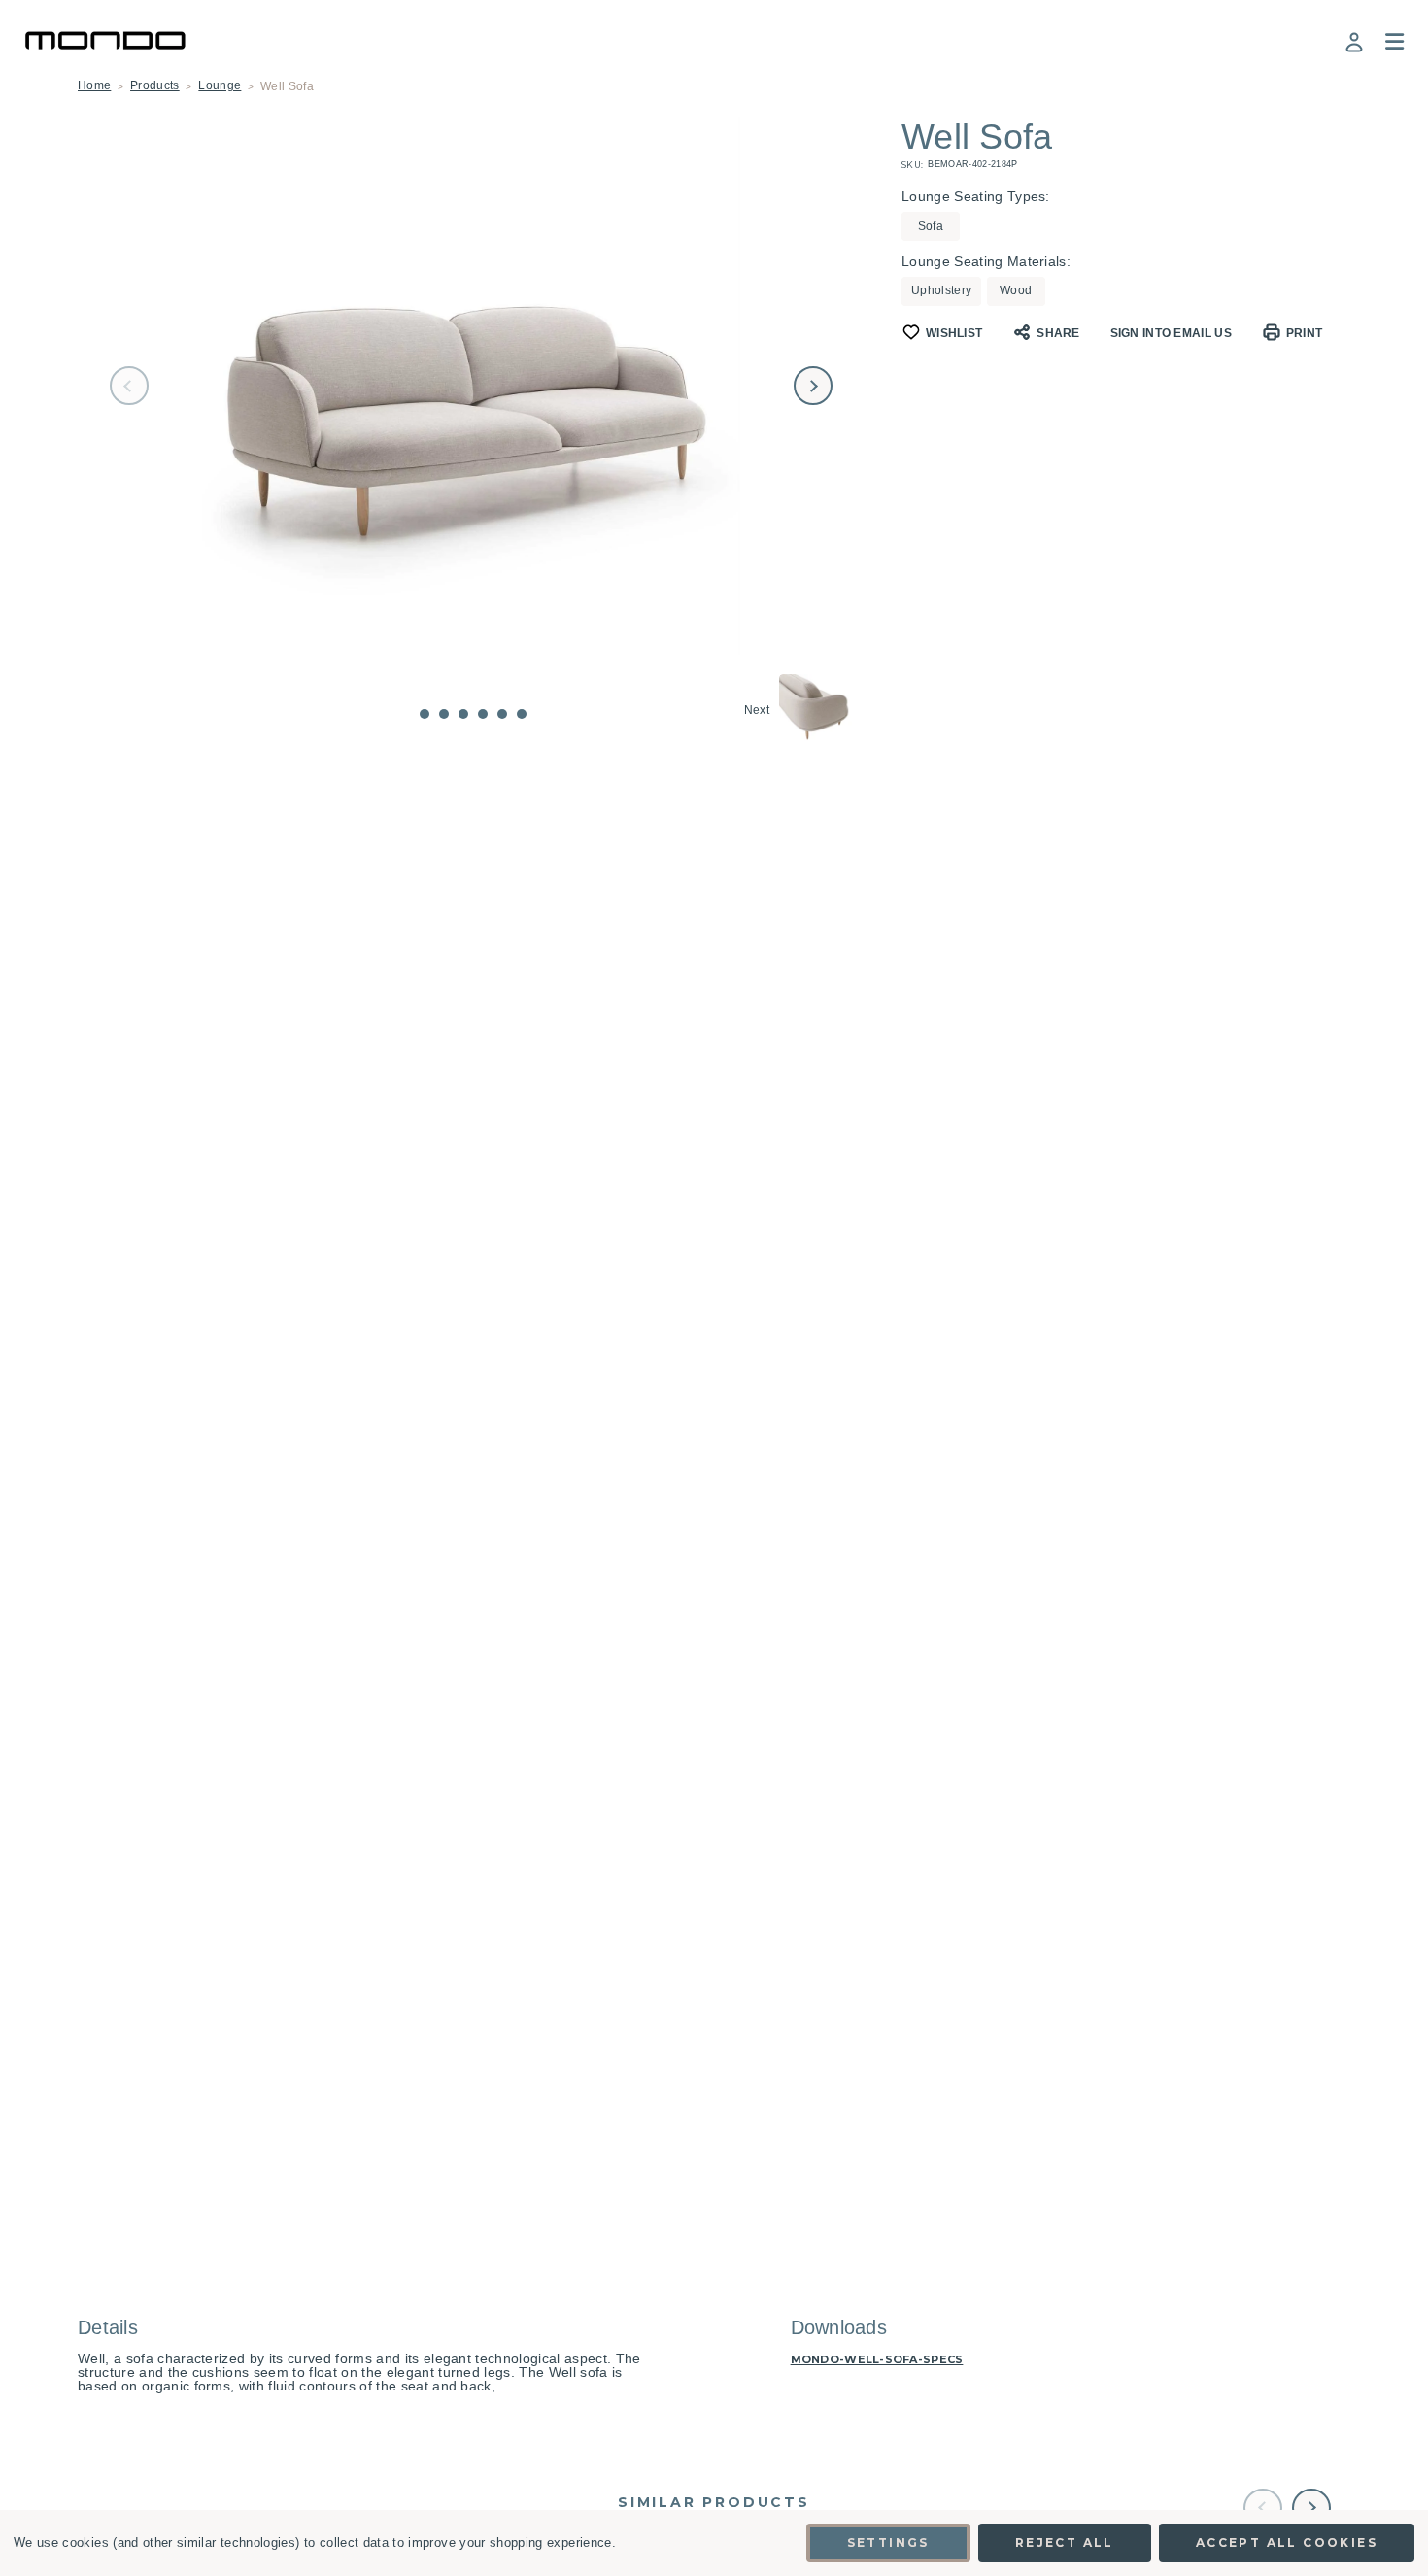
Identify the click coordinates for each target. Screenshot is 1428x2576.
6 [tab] (522, 714)
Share (1058, 333)
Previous (129, 386)
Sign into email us (1171, 333)
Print (1305, 333)
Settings (888, 2542)
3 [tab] (463, 714)
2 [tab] (444, 714)
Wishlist (954, 333)
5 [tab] (502, 714)
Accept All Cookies (1287, 2542)
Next (813, 386)
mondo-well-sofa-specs (877, 2360)
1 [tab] (425, 714)
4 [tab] (483, 714)
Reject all (1065, 2542)
